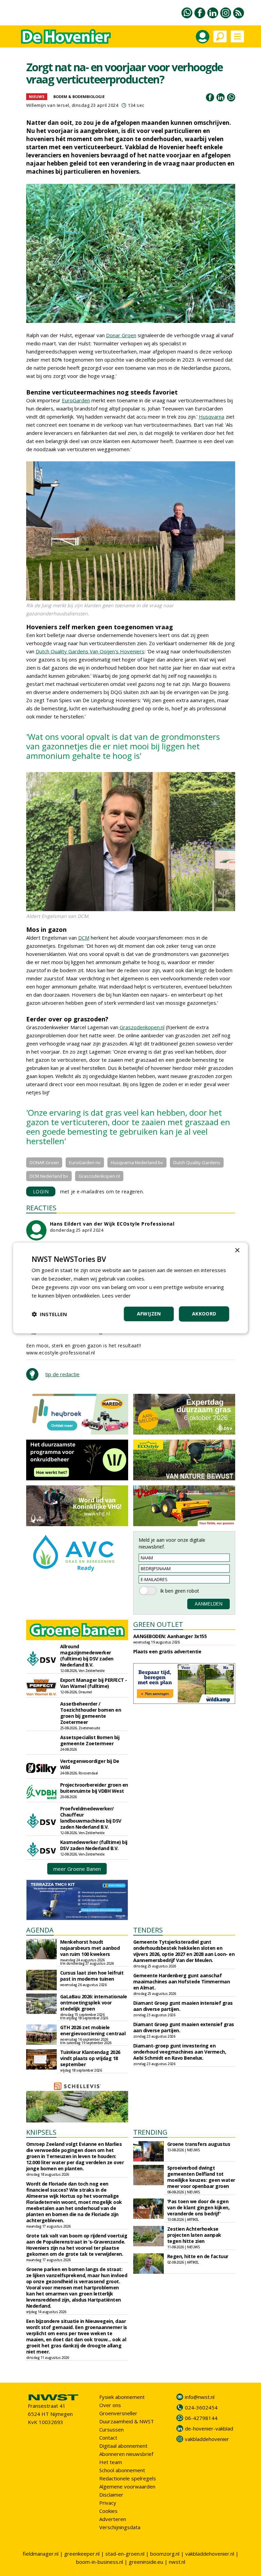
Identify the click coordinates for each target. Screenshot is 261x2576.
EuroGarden (76, 400)
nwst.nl (177, 2562)
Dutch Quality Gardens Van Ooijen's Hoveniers (90, 651)
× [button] (237, 1251)
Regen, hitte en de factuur (198, 2256)
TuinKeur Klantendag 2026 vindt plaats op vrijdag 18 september (90, 2058)
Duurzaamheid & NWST (127, 2421)
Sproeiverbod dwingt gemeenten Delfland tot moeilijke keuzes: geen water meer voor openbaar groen (201, 2177)
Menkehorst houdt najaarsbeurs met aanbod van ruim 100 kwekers (90, 1948)
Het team (111, 2462)
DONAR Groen (44, 1162)
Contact (108, 2438)
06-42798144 (201, 2418)
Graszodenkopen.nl (142, 1027)
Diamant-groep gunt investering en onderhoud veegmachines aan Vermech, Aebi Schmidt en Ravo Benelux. (180, 2052)
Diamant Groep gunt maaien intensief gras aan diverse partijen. (183, 2006)
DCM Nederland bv (49, 1176)
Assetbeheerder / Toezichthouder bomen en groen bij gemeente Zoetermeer (91, 1713)
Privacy (108, 2503)
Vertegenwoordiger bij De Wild (90, 1764)
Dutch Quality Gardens (197, 1162)
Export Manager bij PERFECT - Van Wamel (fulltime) (94, 1683)
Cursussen (111, 2429)
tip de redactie (62, 1374)
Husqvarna (212, 417)
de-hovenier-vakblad (209, 2428)
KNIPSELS (41, 2132)
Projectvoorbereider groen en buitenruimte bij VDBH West (94, 1788)
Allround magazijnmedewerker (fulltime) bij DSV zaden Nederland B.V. (87, 1656)
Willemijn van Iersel (48, 105)
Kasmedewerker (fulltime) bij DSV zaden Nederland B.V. (94, 1845)
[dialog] (130, 1288)
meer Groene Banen (77, 1869)
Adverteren (113, 2519)
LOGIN (41, 1191)
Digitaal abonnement (123, 2446)
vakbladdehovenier (207, 2439)
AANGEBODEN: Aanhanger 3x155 (170, 1636)
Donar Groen (121, 335)
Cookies (108, 2511)
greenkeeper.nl (82, 2554)
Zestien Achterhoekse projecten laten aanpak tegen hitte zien (194, 2235)
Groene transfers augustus (199, 2144)
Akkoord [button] (204, 1314)
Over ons (110, 2405)
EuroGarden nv (85, 1162)
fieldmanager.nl (41, 2554)
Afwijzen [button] (149, 1314)
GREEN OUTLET (158, 1624)
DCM (84, 938)
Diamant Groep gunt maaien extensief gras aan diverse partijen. (184, 2027)
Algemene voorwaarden (127, 2486)
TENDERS (148, 1930)
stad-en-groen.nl (125, 2554)
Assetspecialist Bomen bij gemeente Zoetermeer (90, 1740)
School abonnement (122, 2470)
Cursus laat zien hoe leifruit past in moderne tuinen (92, 1976)
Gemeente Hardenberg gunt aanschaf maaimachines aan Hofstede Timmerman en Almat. (182, 1982)
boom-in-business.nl (100, 2562)
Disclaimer (111, 2495)
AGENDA (40, 1930)
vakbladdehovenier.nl (210, 2554)
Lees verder (116, 1295)
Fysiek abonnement (122, 2397)
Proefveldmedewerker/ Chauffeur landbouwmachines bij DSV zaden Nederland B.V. (91, 1818)
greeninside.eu (146, 2562)
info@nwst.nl (200, 2397)
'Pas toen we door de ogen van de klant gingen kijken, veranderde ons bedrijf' (198, 2207)
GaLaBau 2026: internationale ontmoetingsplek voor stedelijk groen (94, 2003)
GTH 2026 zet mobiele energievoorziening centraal (93, 2030)
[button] (49, 1314)
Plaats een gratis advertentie (167, 1651)
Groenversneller (118, 2413)
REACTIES (41, 1208)
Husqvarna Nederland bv (137, 1162)
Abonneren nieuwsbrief (126, 2454)
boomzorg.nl (165, 2554)
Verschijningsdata (120, 2527)
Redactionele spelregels (128, 2478)
